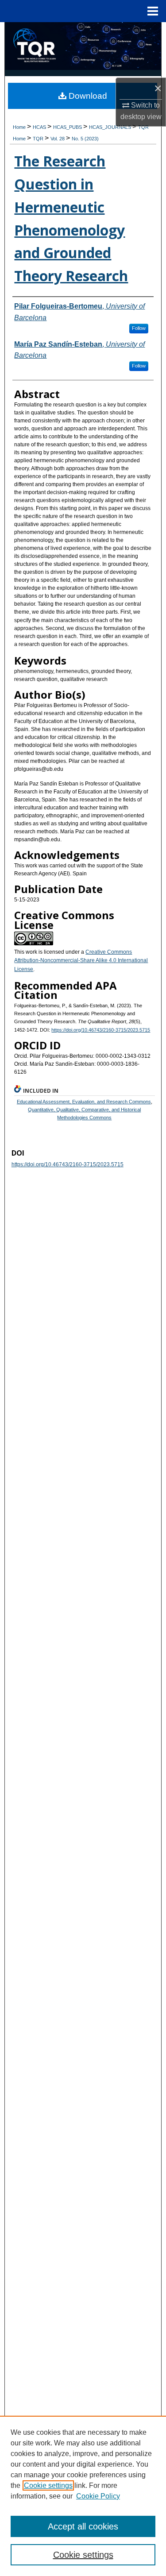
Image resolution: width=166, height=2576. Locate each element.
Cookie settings (48, 2485)
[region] (83, 2496)
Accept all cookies (83, 2526)
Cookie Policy (98, 2496)
